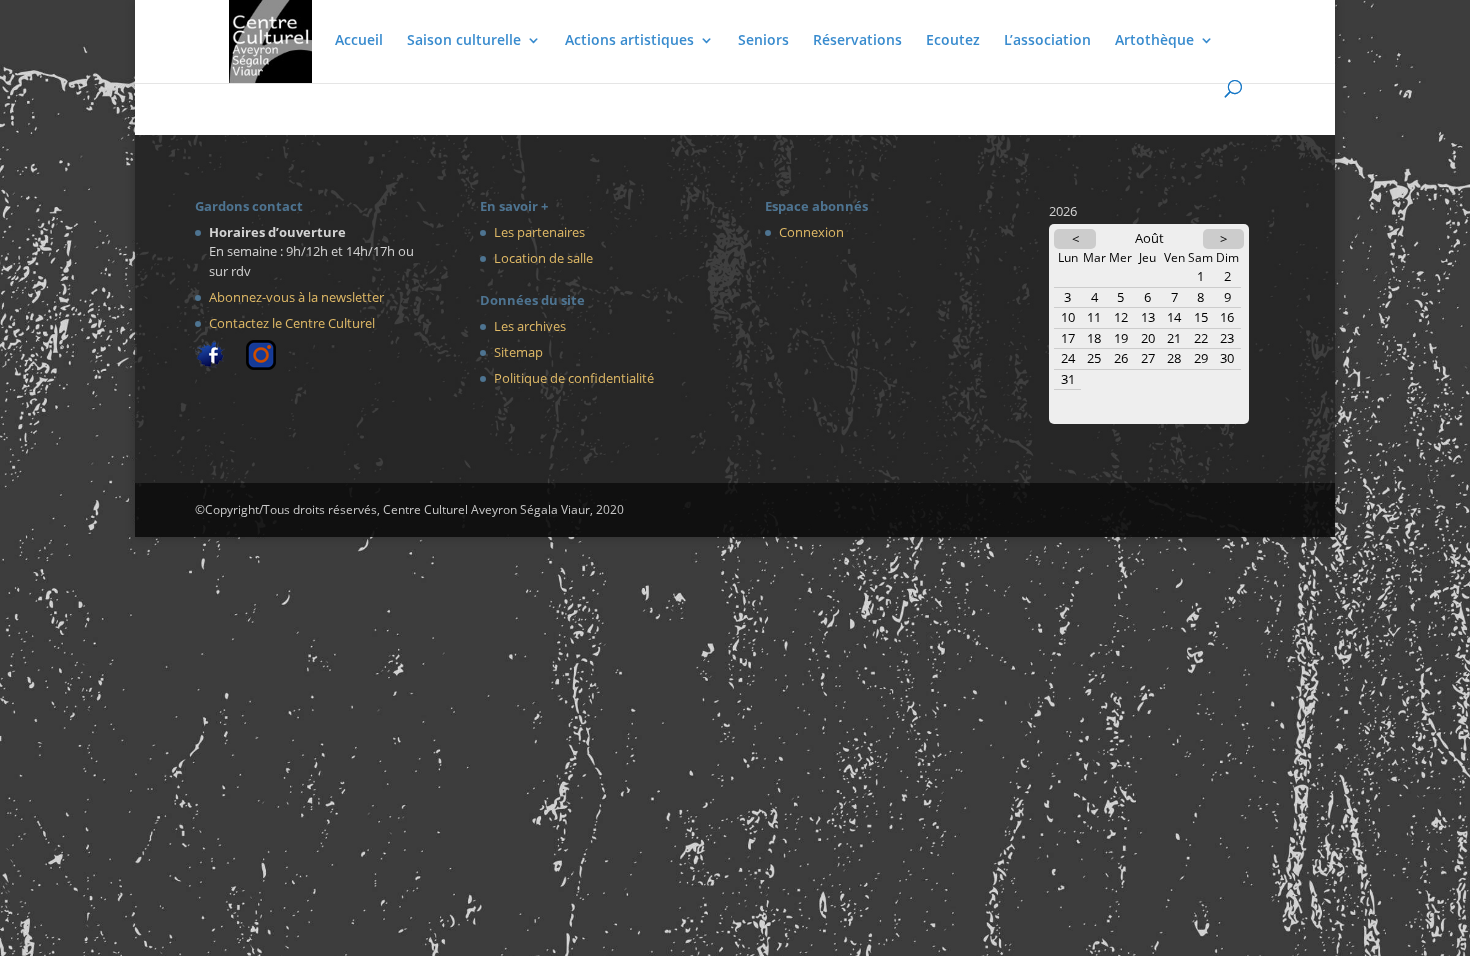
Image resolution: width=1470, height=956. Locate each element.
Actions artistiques (629, 41)
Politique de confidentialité (574, 378)
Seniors (763, 41)
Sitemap (518, 352)
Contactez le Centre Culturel (292, 323)
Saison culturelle (464, 41)
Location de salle (543, 258)
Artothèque (1154, 41)
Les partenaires (539, 232)
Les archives (530, 326)
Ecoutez (953, 41)
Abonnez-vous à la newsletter (296, 297)
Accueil (359, 41)
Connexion (811, 232)
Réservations (857, 41)
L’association (1047, 41)
